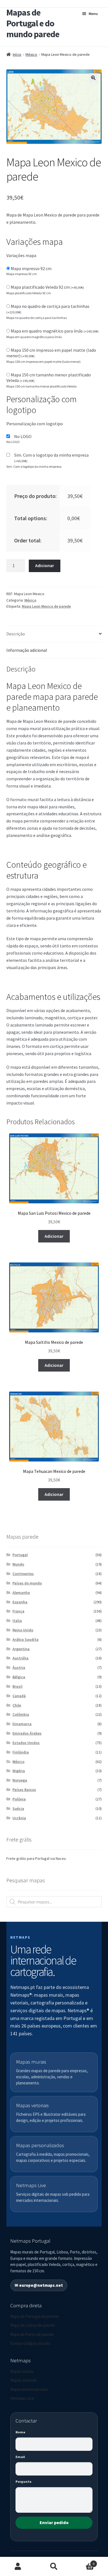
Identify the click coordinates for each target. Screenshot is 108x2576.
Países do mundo (27, 1583)
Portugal (20, 1555)
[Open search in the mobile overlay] (54, 1902)
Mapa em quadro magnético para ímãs (55, 331)
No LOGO (23, 436)
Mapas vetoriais (24, 2380)
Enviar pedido (54, 2522)
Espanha (20, 1602)
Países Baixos (24, 1790)
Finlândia (21, 1752)
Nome (20, 2432)
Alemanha (21, 1593)
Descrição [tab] (16, 634)
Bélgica (19, 1677)
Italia (17, 1621)
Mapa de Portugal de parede (34, 2316)
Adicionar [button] (54, 1236)
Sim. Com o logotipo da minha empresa (51, 458)
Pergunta (23, 2481)
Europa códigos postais (30, 2343)
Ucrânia (19, 1818)
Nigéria (19, 1771)
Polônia (19, 1799)
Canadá (19, 1696)
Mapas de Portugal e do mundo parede (33, 23)
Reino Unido (23, 1630)
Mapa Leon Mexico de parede (46, 606)
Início (17, 54)
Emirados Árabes (27, 1733)
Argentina (21, 1649)
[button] (93, 78)
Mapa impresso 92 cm (31, 268)
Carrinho (83, 2562)
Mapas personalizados (29, 2389)
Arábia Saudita (25, 1639)
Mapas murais (22, 2371)
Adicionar (45, 565)
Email (20, 2457)
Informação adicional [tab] (27, 650)
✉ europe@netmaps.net (39, 2285)
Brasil (17, 1686)
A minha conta (18, 2567)
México (31, 54)
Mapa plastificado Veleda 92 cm (47, 287)
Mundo (18, 1564)
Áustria (19, 1667)
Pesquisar (54, 2567)
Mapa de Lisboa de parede (33, 2325)
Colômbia (21, 1714)
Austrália (20, 1658)
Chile (17, 1705)
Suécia (18, 1808)
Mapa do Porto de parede (32, 2334)
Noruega (20, 1780)
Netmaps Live (22, 2398)
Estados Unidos (26, 1743)
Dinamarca (22, 1724)
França (18, 1611)
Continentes (23, 1574)
